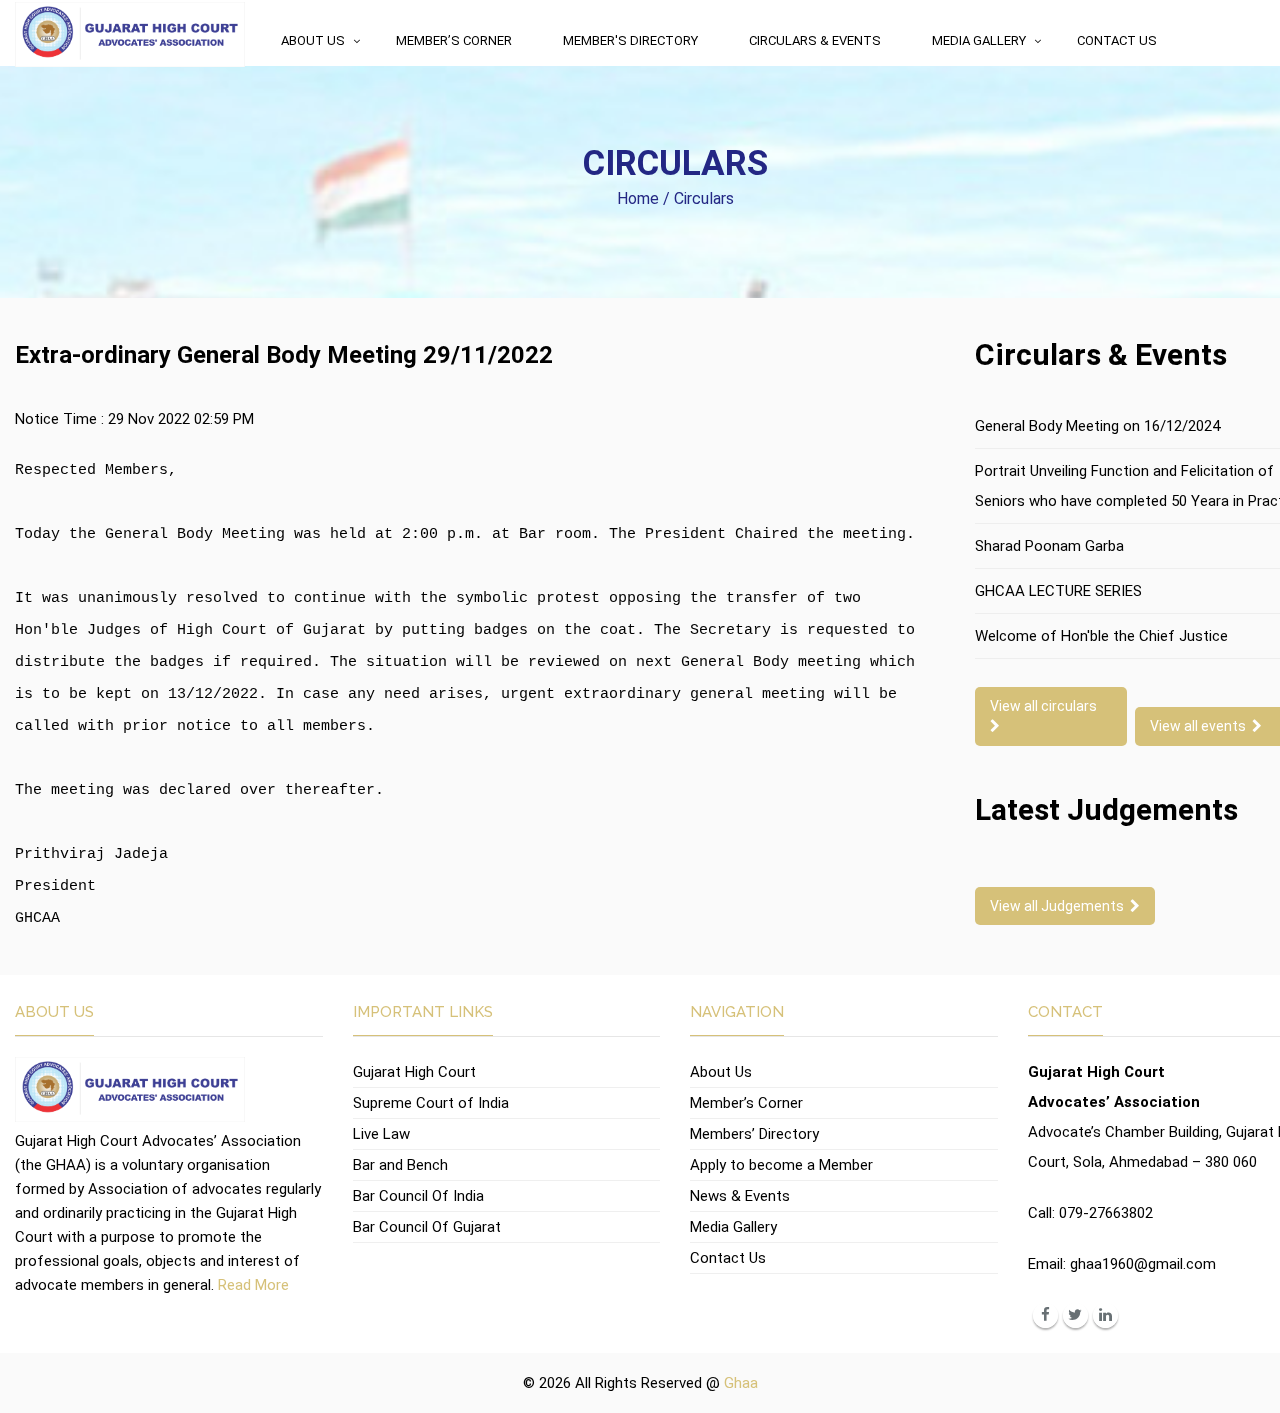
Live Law (381, 1134)
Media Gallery (979, 40)
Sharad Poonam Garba (1049, 546)
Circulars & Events (815, 40)
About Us (313, 40)
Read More (253, 1285)
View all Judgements (1060, 906)
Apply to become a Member (781, 1165)
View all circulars (1046, 706)
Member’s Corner (454, 40)
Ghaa (741, 1383)
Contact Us (1117, 40)
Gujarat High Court (414, 1072)
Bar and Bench (400, 1165)
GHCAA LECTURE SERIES (1058, 591)
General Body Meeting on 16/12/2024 (1097, 426)
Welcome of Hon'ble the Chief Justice (1101, 636)
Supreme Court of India (431, 1103)
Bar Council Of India (418, 1196)
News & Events (740, 1196)
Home (638, 198)
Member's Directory (630, 40)
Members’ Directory (754, 1134)
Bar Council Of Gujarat (427, 1227)
